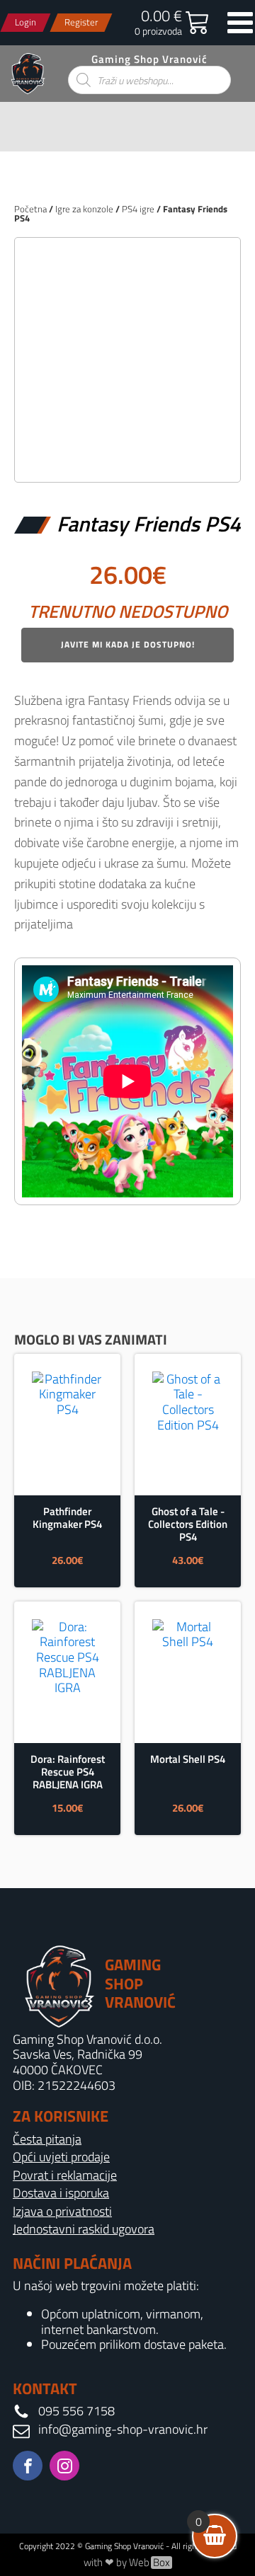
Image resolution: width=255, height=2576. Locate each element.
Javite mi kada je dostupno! (128, 644)
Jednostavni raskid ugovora (84, 2229)
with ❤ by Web (127, 2563)
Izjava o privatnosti (62, 2212)
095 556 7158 (76, 2411)
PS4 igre (138, 209)
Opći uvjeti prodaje (61, 2157)
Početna (30, 209)
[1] (127, 456)
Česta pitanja (47, 2139)
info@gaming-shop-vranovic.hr (123, 2430)
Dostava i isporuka (61, 2193)
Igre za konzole (84, 209)
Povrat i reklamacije (65, 2175)
